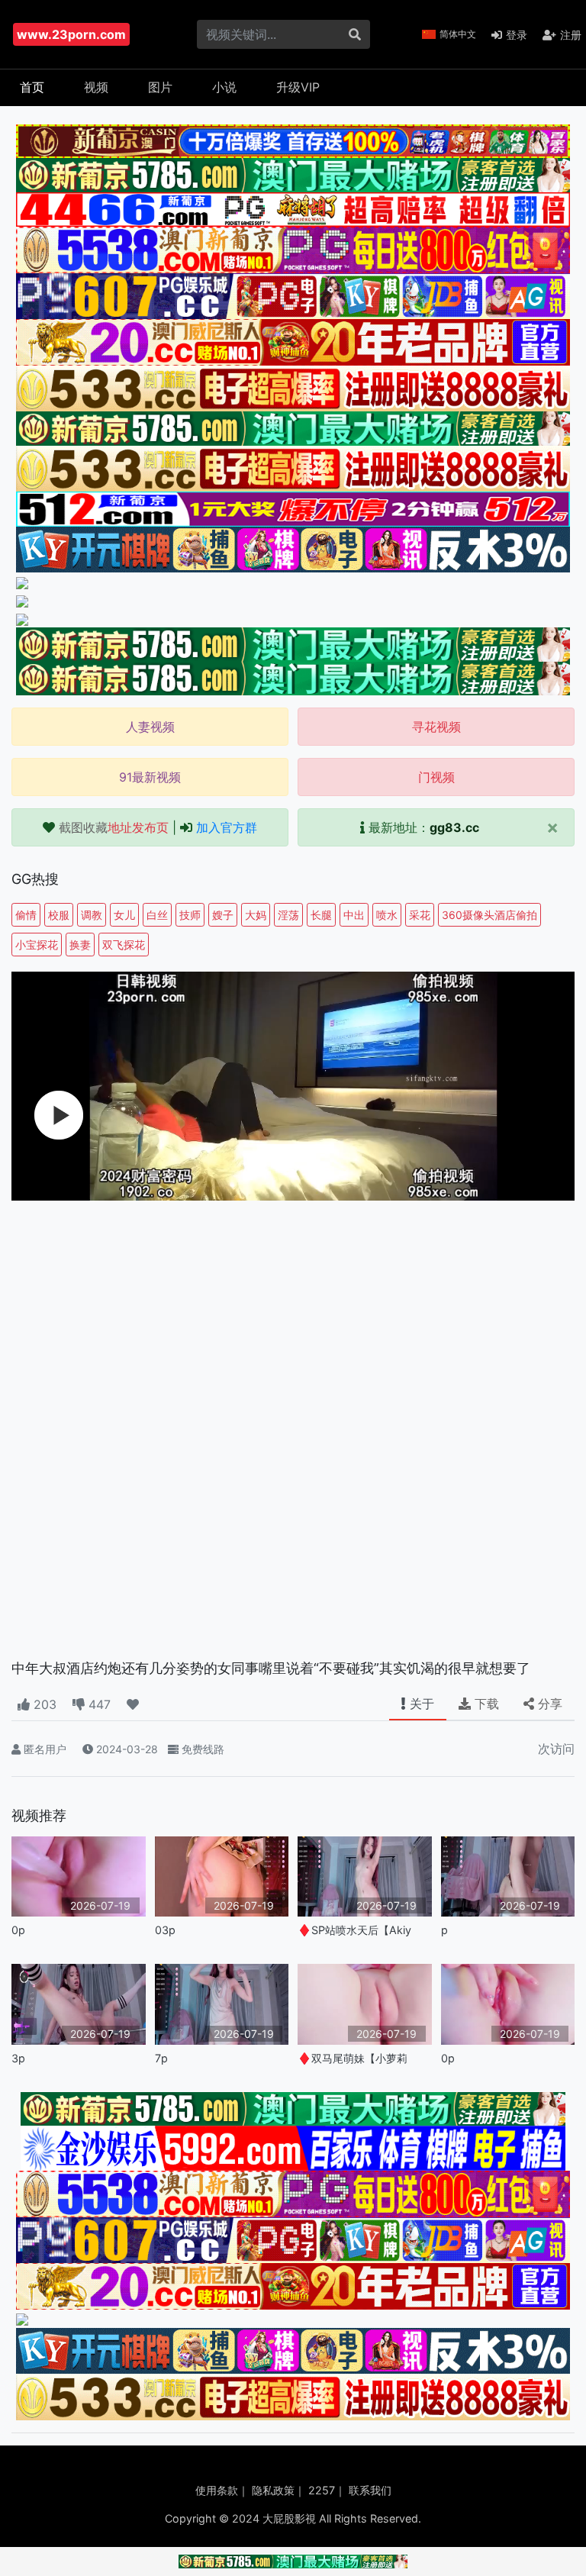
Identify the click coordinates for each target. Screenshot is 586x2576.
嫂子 (223, 915)
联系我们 (370, 2490)
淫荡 (288, 915)
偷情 (26, 915)
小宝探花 (37, 945)
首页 (32, 87)
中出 (354, 915)
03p (165, 1930)
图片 (160, 87)
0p (18, 1930)
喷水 (387, 915)
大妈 (256, 915)
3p (18, 2058)
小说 (224, 87)
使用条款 (217, 2490)
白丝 (157, 915)
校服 (59, 915)
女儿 (124, 915)
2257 (322, 2490)
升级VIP (298, 87)
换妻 (80, 945)
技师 (190, 915)
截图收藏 (114, 827)
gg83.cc (454, 827)
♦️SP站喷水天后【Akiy (354, 1930)
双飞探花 (124, 945)
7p (161, 2058)
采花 (420, 915)
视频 (96, 87)
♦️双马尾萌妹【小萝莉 (353, 2058)
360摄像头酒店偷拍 (489, 915)
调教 (92, 915)
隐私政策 (273, 2490)
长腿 (321, 915)
